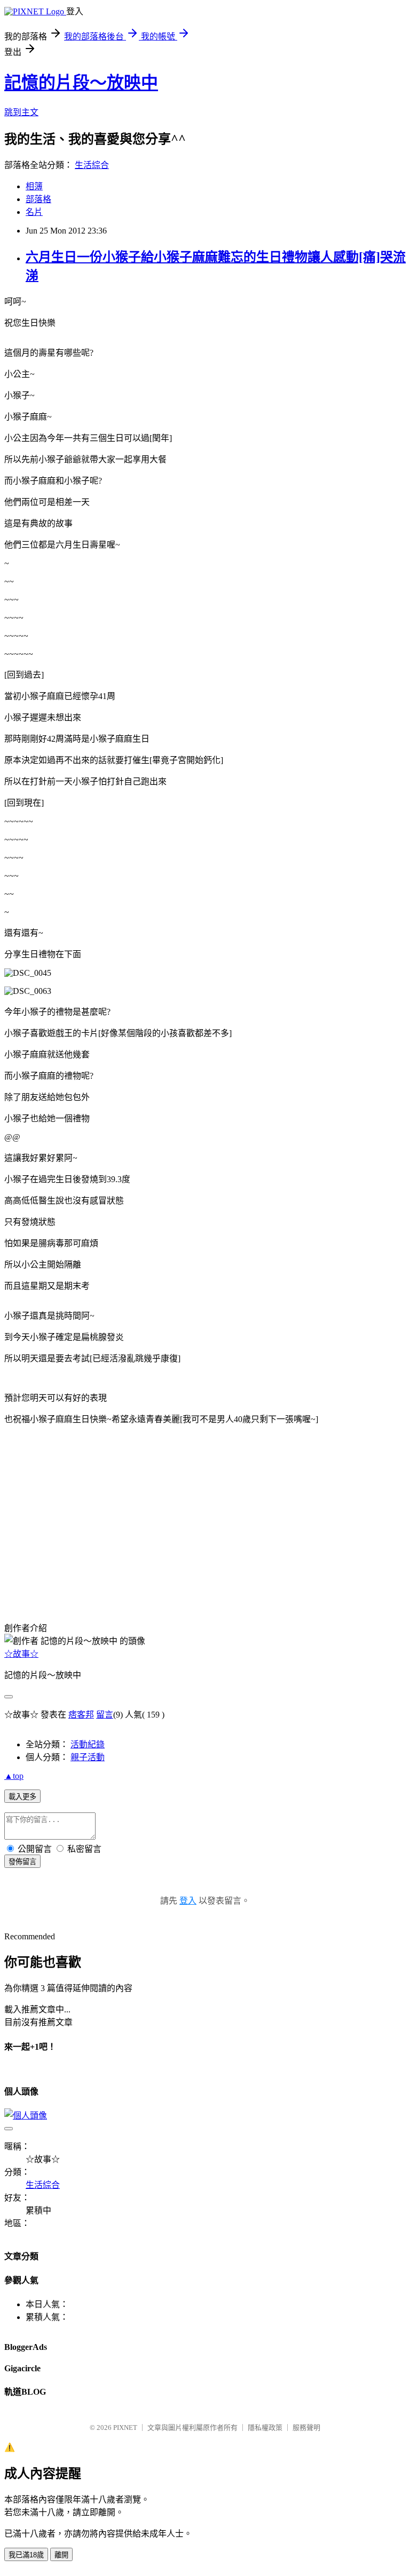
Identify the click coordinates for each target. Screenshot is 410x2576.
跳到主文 (21, 112)
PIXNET (125, 2427)
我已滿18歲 (26, 2555)
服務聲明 (306, 2427)
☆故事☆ (21, 1654)
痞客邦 (81, 1715)
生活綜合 (92, 165)
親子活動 (88, 1757)
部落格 (38, 199)
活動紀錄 (88, 1744)
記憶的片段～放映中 (81, 83)
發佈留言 (22, 1862)
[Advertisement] (58, 1541)
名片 (34, 212)
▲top (14, 1776)
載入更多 (22, 1797)
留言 (105, 1715)
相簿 (34, 186)
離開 (61, 2555)
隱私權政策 (265, 2427)
